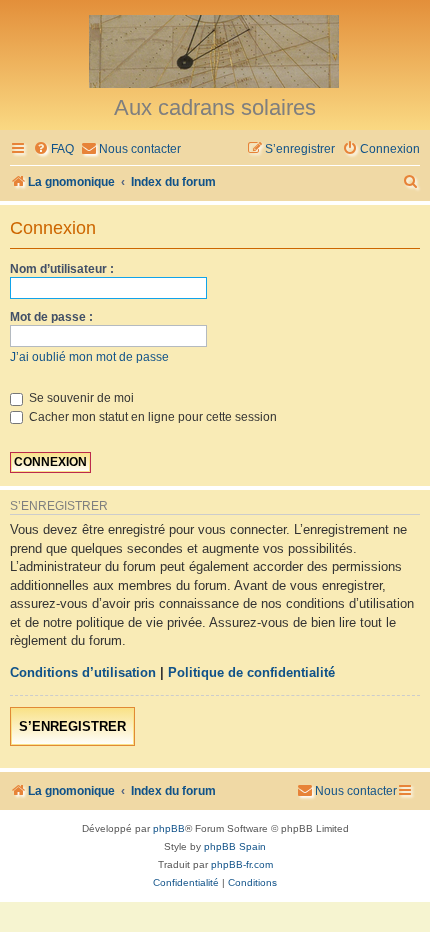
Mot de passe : (51, 317)
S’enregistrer (72, 726)
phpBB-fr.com (242, 864)
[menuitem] (53, 149)
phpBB (169, 828)
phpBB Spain (235, 846)
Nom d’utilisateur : (62, 269)
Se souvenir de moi (80, 398)
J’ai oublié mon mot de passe (89, 357)
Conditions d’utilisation (83, 672)
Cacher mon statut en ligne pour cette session (151, 417)
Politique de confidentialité (251, 672)
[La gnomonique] (215, 50)
